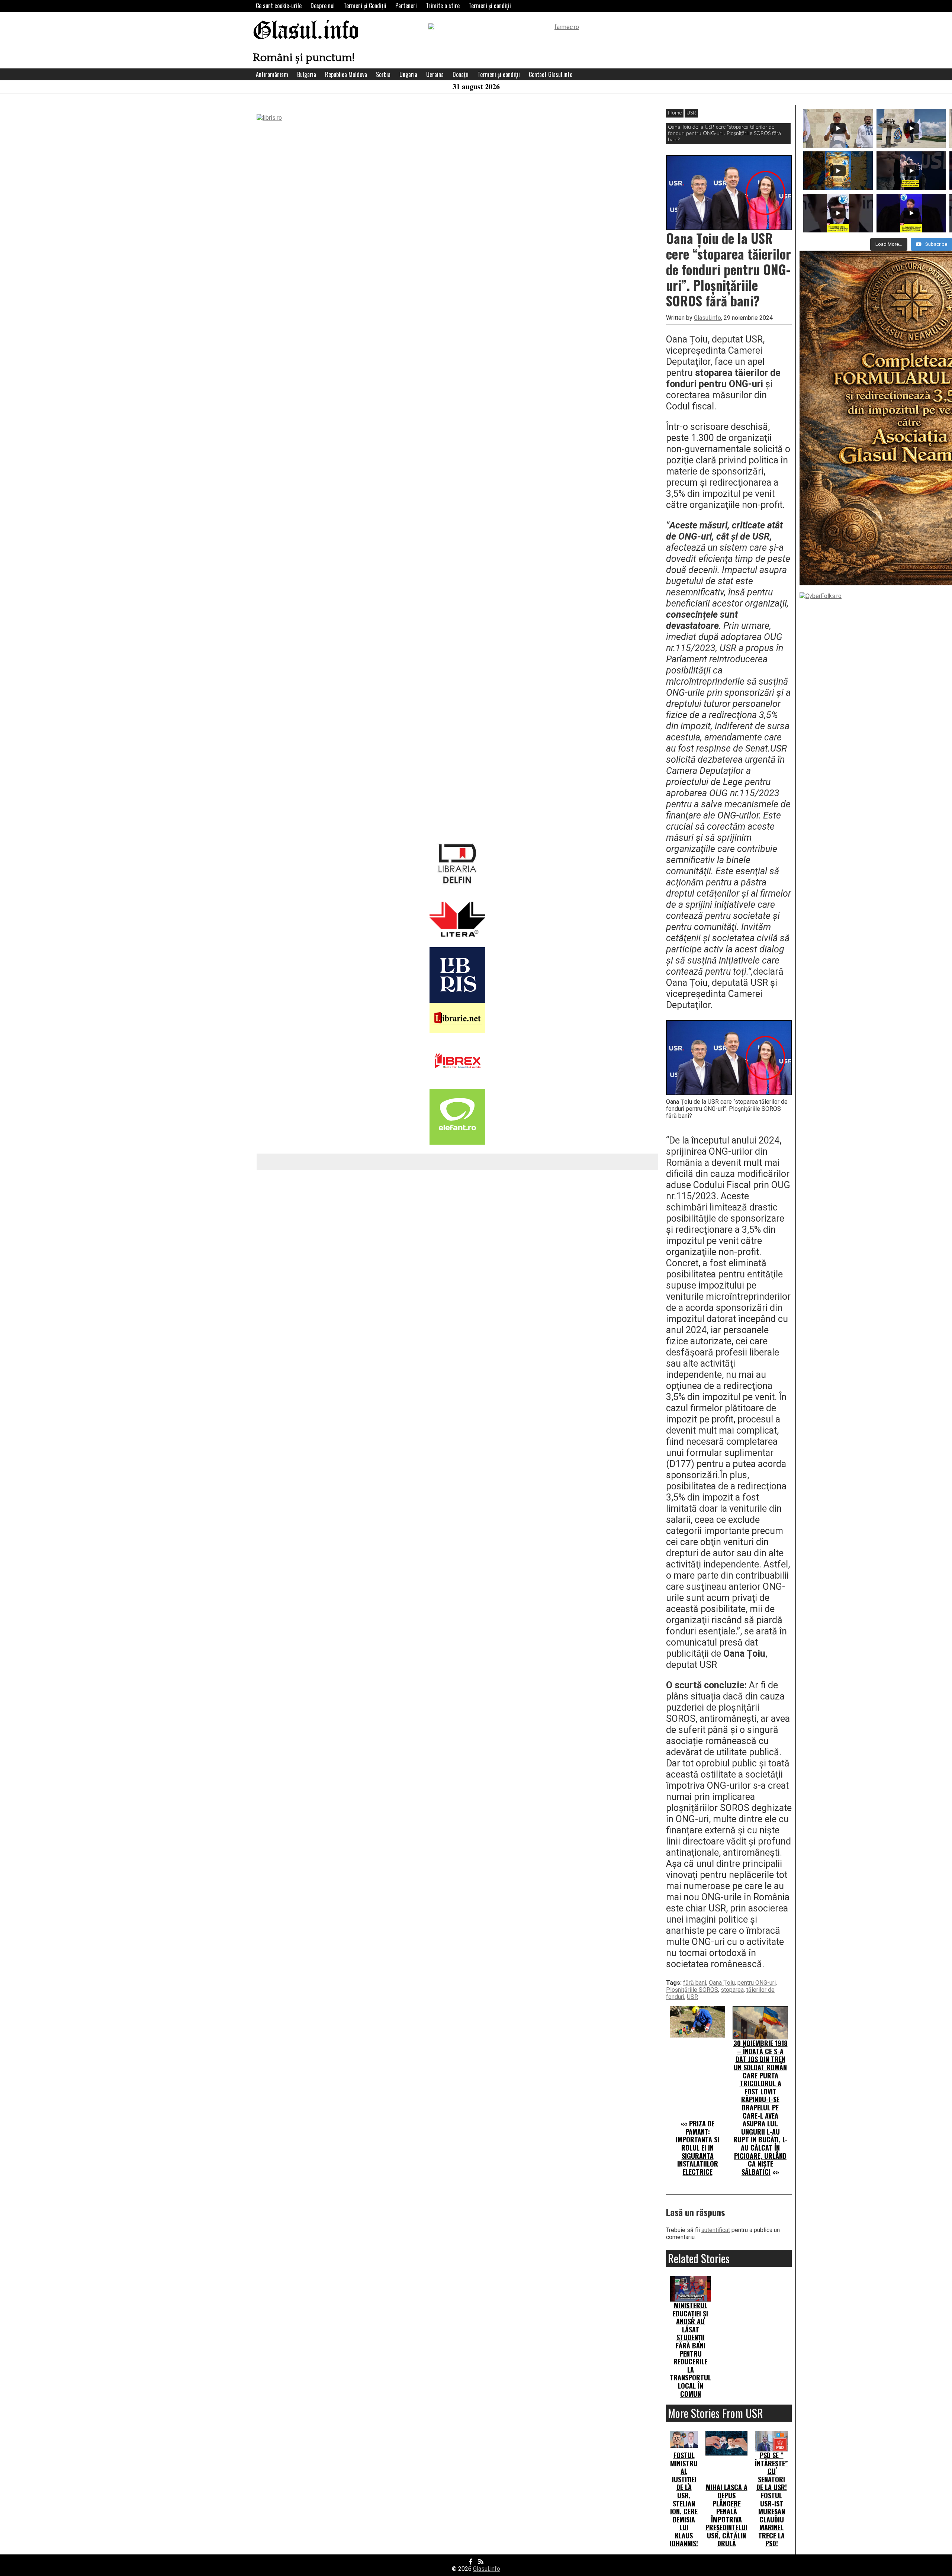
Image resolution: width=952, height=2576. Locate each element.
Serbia (383, 74)
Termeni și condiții (490, 6)
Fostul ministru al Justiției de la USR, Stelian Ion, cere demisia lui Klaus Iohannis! (684, 2499)
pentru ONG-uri (757, 1983)
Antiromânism (272, 74)
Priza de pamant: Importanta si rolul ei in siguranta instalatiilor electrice (697, 2148)
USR (691, 113)
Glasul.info (306, 31)
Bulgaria (307, 74)
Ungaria (408, 74)
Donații (461, 74)
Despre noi (323, 6)
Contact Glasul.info (551, 74)
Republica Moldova (346, 74)
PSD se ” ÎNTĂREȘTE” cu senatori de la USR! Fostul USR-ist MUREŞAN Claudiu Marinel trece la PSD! (771, 2499)
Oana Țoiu (722, 1983)
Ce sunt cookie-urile (279, 6)
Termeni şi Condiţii (365, 6)
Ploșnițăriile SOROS (692, 1990)
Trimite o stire (443, 6)
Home (675, 113)
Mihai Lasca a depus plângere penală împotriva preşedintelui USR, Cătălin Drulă (726, 2515)
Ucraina (435, 74)
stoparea (732, 1990)
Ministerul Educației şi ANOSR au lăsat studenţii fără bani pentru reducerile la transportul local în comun (690, 2350)
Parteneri (406, 6)
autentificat (716, 2230)
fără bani (695, 1983)
